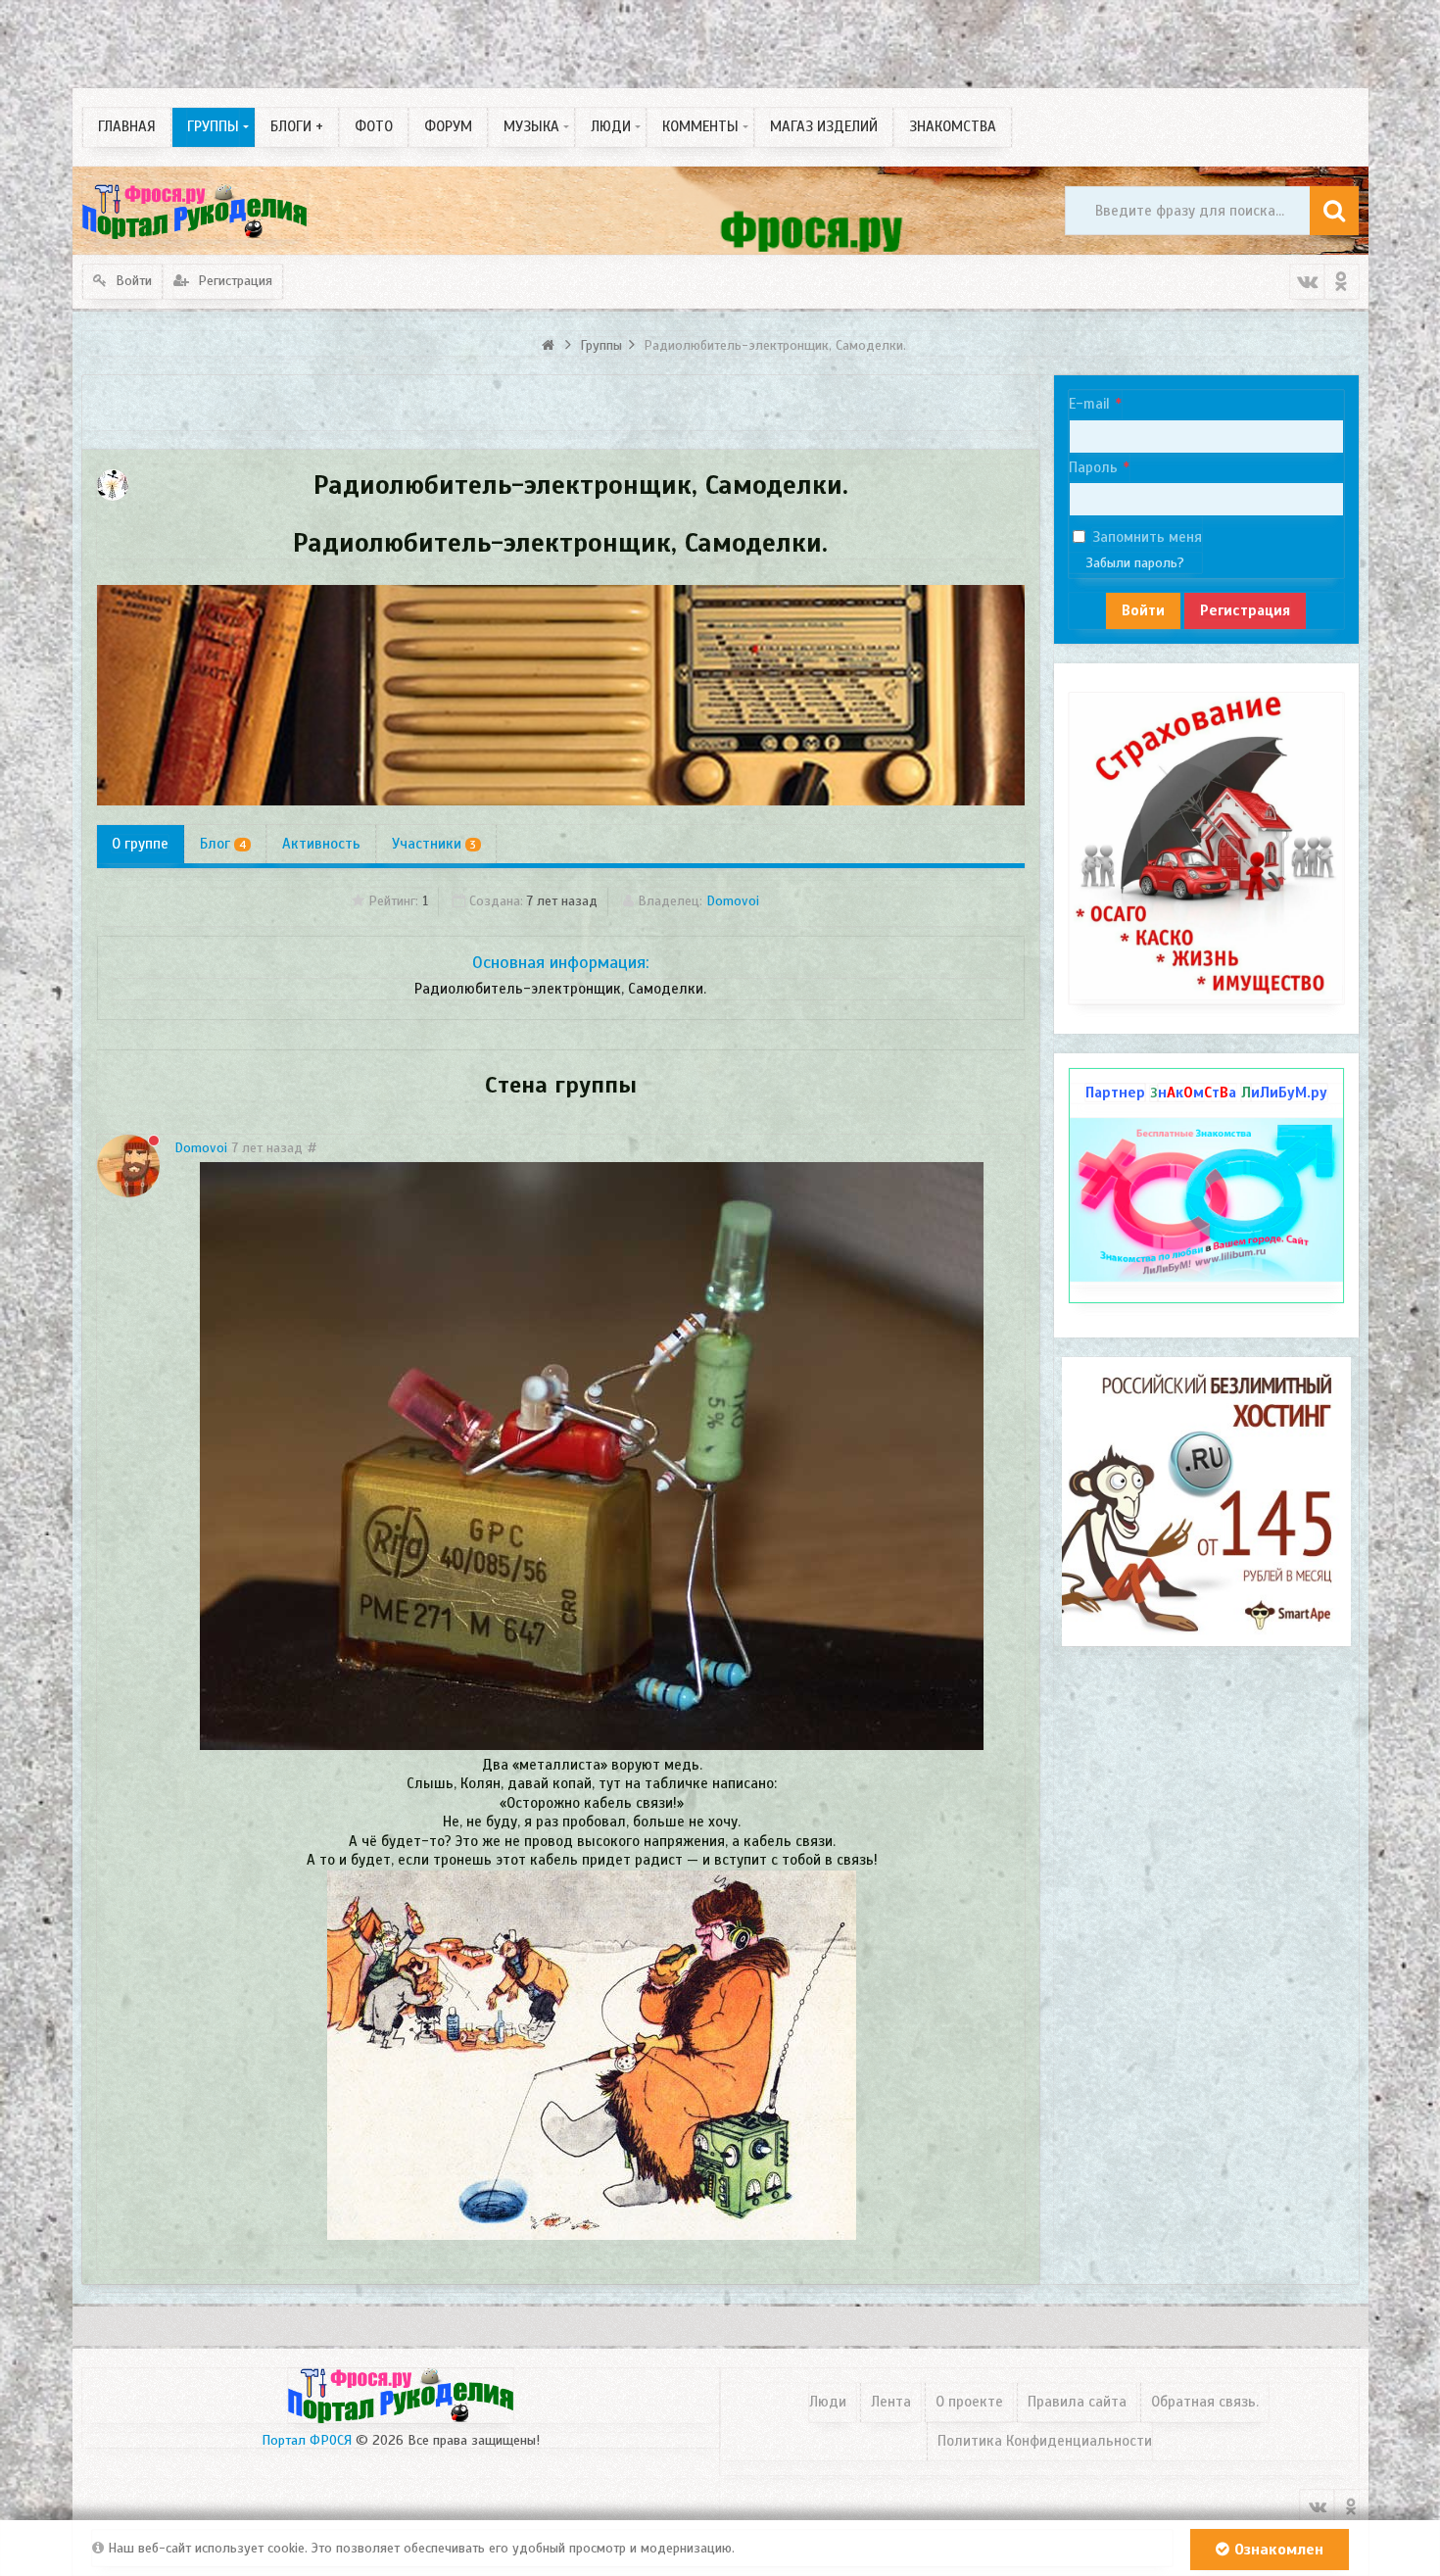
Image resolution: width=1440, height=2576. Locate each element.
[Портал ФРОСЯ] (195, 211)
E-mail (1089, 404)
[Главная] (551, 345)
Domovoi (733, 901)
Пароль (1093, 467)
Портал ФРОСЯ (307, 2440)
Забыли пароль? (1135, 563)
